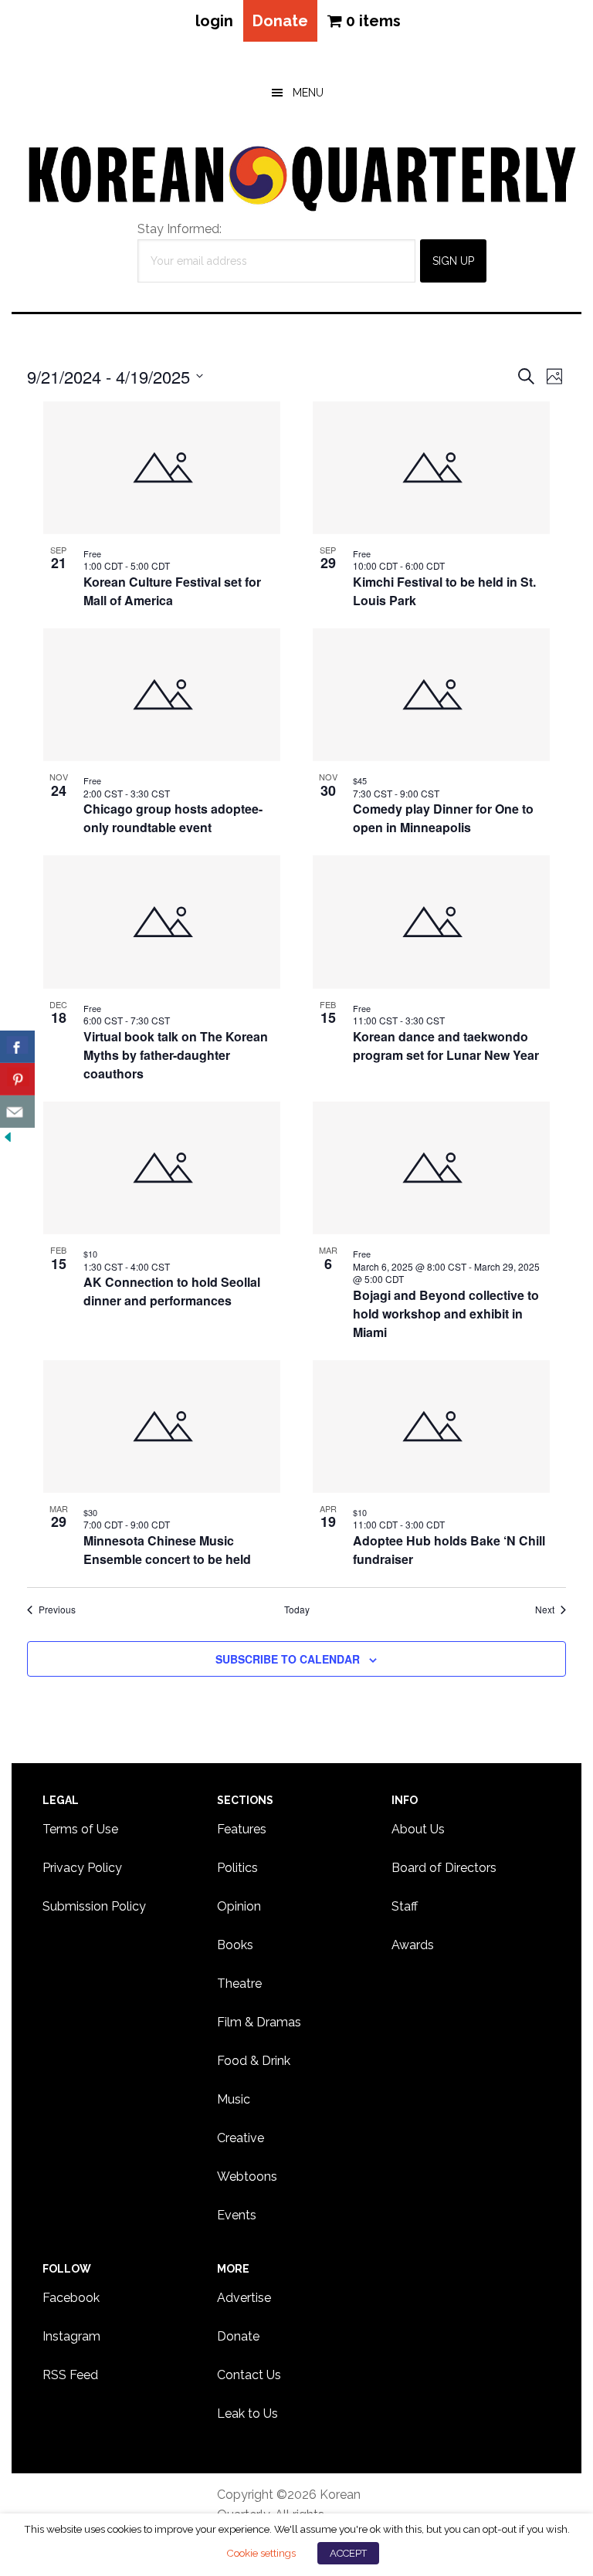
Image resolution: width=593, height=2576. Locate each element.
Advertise (244, 2298)
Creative (241, 2138)
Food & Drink (254, 2061)
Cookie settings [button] (261, 2553)
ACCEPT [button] (348, 2553)
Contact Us (249, 2375)
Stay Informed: (180, 229)
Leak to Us (247, 2414)
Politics (237, 1868)
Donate (280, 21)
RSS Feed (70, 2375)
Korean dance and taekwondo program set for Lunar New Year (446, 1046)
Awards (413, 1945)
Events (237, 2215)
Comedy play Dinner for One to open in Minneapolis (443, 818)
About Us (418, 1829)
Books (235, 1945)
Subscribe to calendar (288, 1659)
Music (234, 2099)
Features (242, 1829)
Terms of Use (80, 1829)
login (214, 21)
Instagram (71, 2336)
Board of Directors (444, 1868)
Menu (308, 93)
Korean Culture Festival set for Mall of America (172, 591)
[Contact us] (17, 1112)
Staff (405, 1906)
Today (297, 1610)
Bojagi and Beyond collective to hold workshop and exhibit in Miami (446, 1313)
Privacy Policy (82, 1868)
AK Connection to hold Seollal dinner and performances (172, 1291)
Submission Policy (94, 1906)
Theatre (239, 1984)
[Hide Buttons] (8, 1137)
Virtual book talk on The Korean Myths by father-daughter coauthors (176, 1055)
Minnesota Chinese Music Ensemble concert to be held (167, 1550)
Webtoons (247, 2177)
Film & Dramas (259, 2022)
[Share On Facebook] (17, 1047)
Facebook (71, 2298)
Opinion (239, 1906)
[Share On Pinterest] (17, 1079)
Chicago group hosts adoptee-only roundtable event (173, 818)
